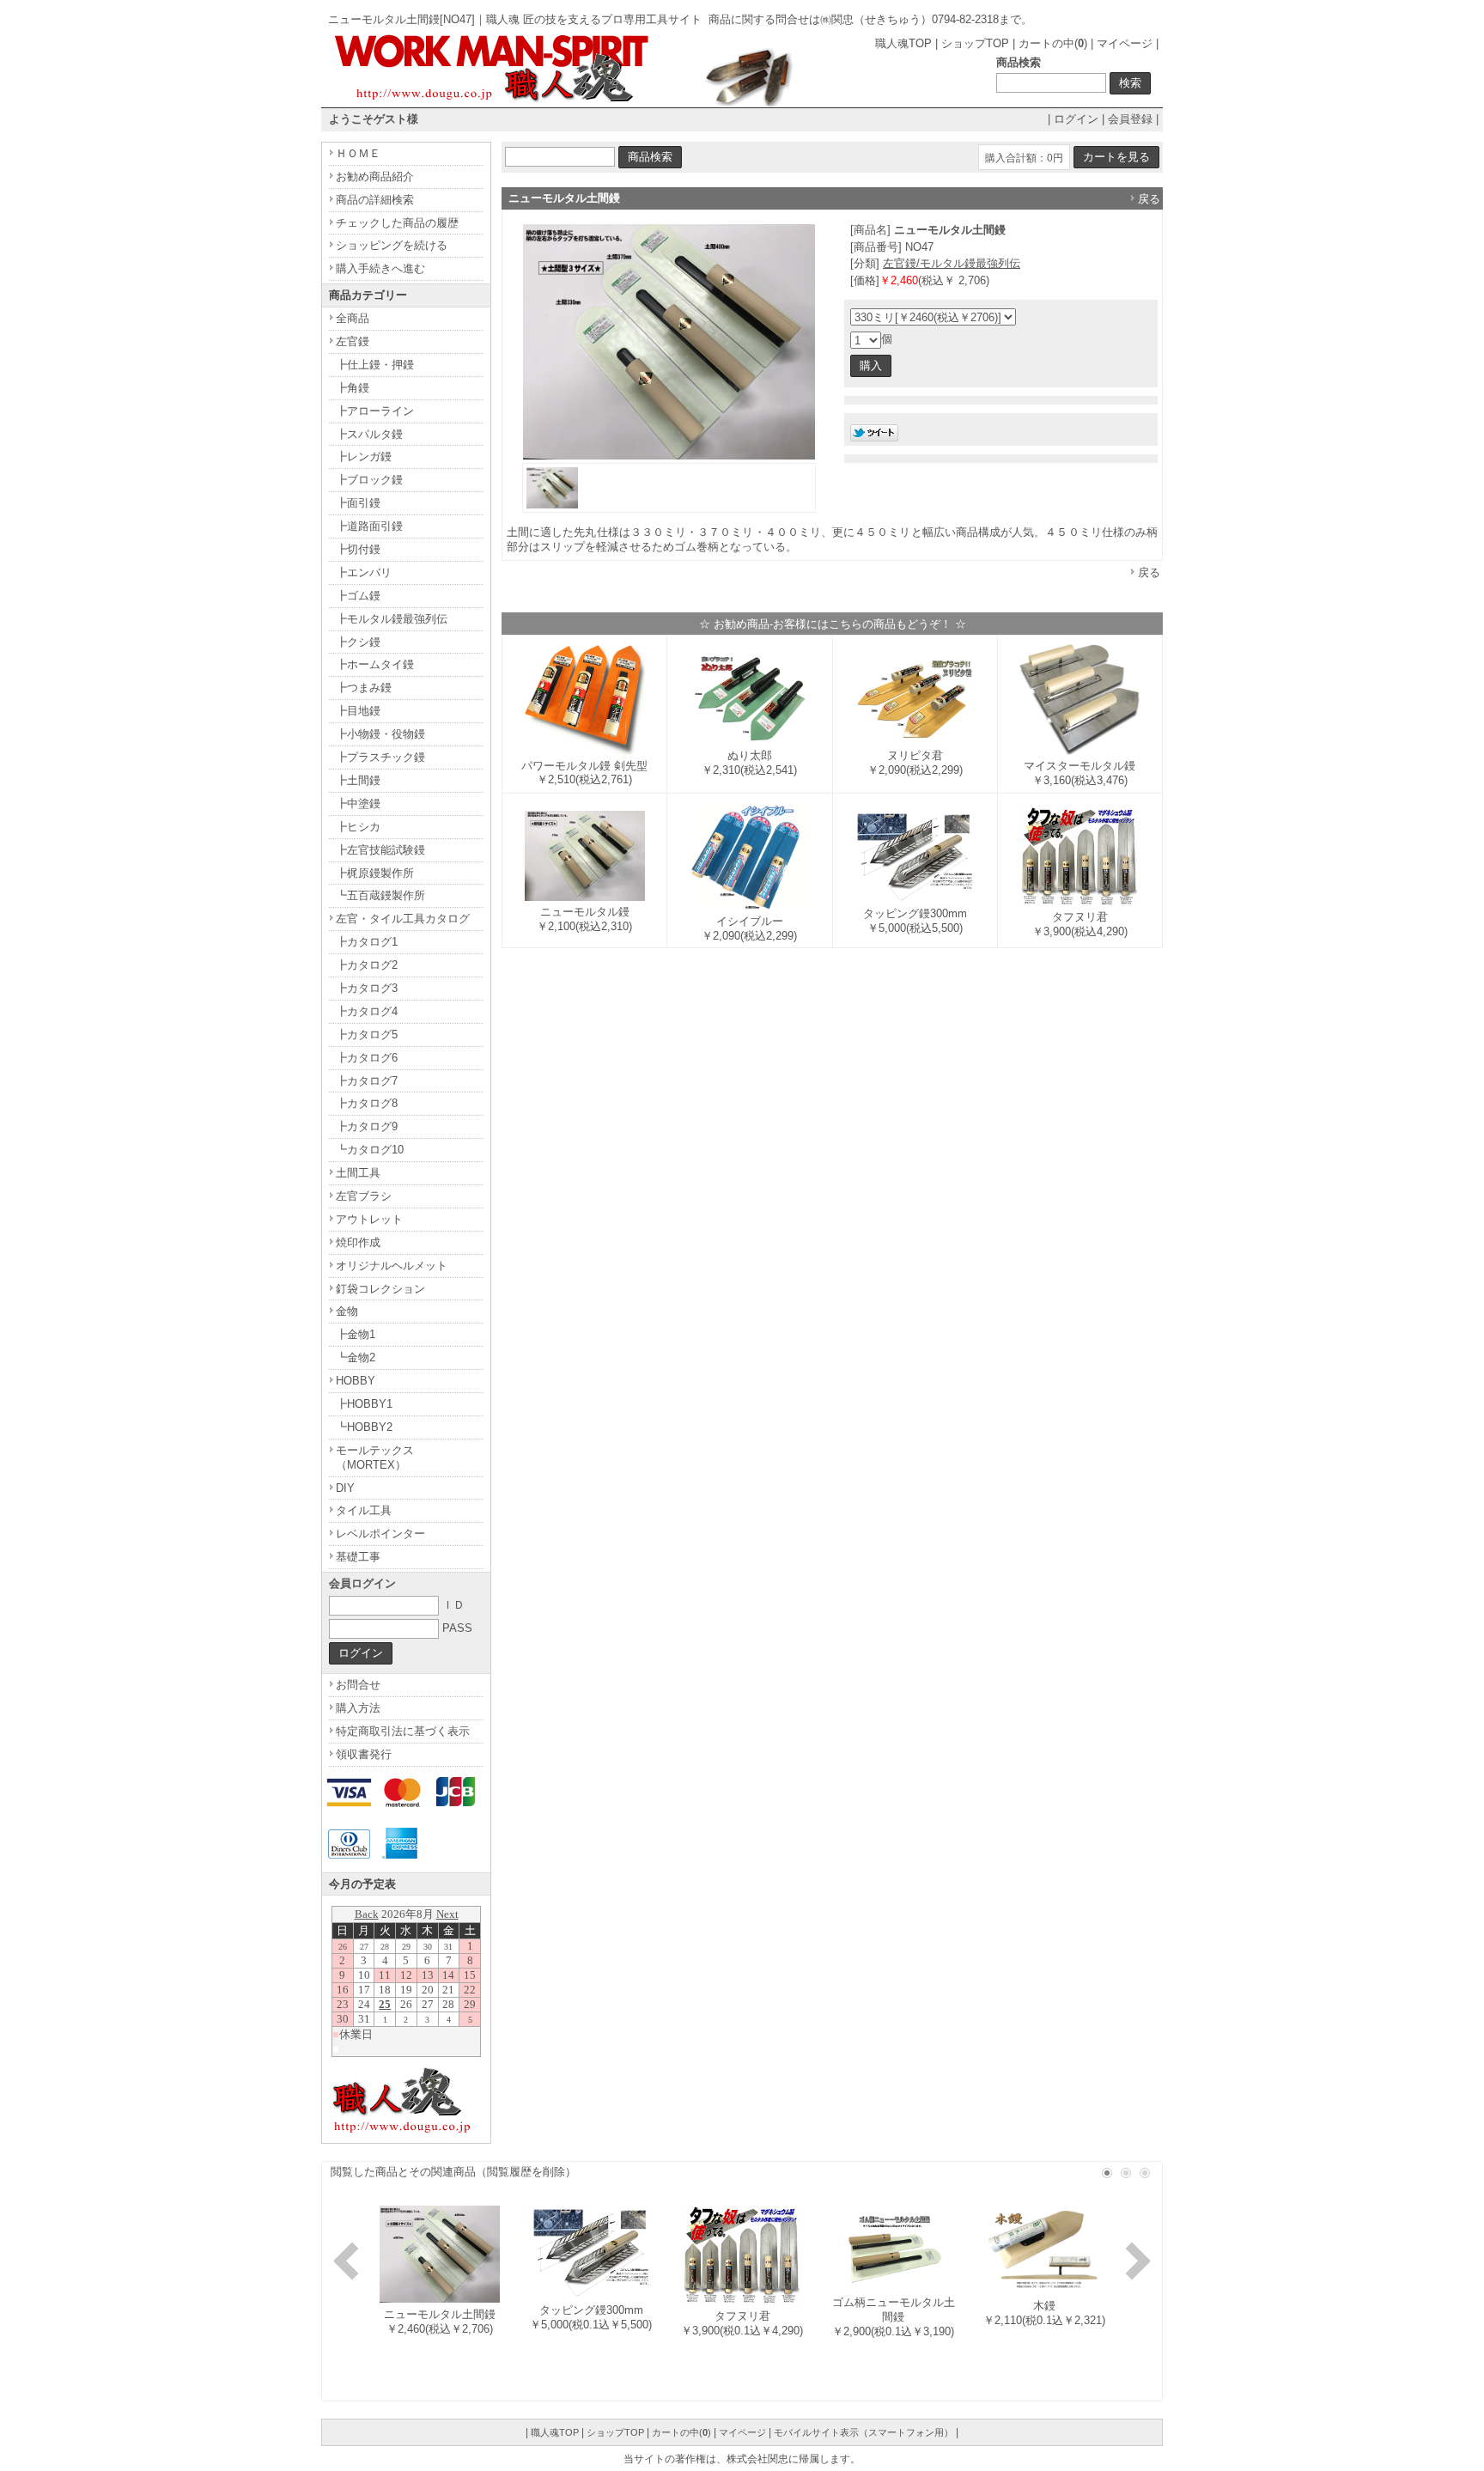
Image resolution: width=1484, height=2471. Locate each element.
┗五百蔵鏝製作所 (380, 895)
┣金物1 (356, 1334)
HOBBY (356, 1381)
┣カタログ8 (367, 1103)
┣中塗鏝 (358, 803)
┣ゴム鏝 (358, 596)
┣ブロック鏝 (369, 480)
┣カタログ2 (367, 965)
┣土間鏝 (358, 780)
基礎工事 (358, 1557)
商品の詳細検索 (375, 200)
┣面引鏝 (358, 503)
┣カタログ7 (367, 1081)
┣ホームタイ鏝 (375, 664)
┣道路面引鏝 (369, 526)
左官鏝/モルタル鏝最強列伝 (952, 263)
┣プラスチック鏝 (380, 757)
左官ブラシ (364, 1196)
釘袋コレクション (380, 1289)
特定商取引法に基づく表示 (403, 1731)
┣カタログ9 (367, 1126)
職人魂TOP (903, 43)
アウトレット (369, 1219)
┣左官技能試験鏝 (380, 850)
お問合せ (358, 1685)
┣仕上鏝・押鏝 (375, 365)
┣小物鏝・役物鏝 (380, 734)
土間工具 (358, 1173)
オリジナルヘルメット (392, 1266)
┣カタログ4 (367, 1011)
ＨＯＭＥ (358, 153)
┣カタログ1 (367, 942)
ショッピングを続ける (392, 245)
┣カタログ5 (367, 1035)
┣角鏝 (353, 388)
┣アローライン (375, 411)
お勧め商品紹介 (375, 176)
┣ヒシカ (358, 827)
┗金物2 (356, 1357)
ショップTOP (975, 43)
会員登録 (1130, 119)
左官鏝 (353, 341)
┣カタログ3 (367, 988)
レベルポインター (380, 1534)
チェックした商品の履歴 (397, 223)
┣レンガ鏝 (364, 456)
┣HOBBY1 (364, 1404)
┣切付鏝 (358, 549)
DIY (345, 1488)
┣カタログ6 (367, 1058)
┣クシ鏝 (358, 642)
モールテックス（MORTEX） (375, 1458)
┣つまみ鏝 (364, 688)
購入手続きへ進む (380, 268)
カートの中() (1053, 43)
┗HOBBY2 (364, 1427)
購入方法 (358, 1708)
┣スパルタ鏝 (369, 434)
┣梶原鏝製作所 (375, 873)
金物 (347, 1311)
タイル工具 (364, 1510)
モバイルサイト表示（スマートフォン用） (864, 2432)
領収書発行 (364, 1754)
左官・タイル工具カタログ (403, 919)
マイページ (1125, 43)
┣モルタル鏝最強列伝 (392, 619)
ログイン (1076, 119)
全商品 (353, 318)
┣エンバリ (364, 572)
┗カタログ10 (370, 1150)
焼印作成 (358, 1242)
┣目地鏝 (358, 711)
